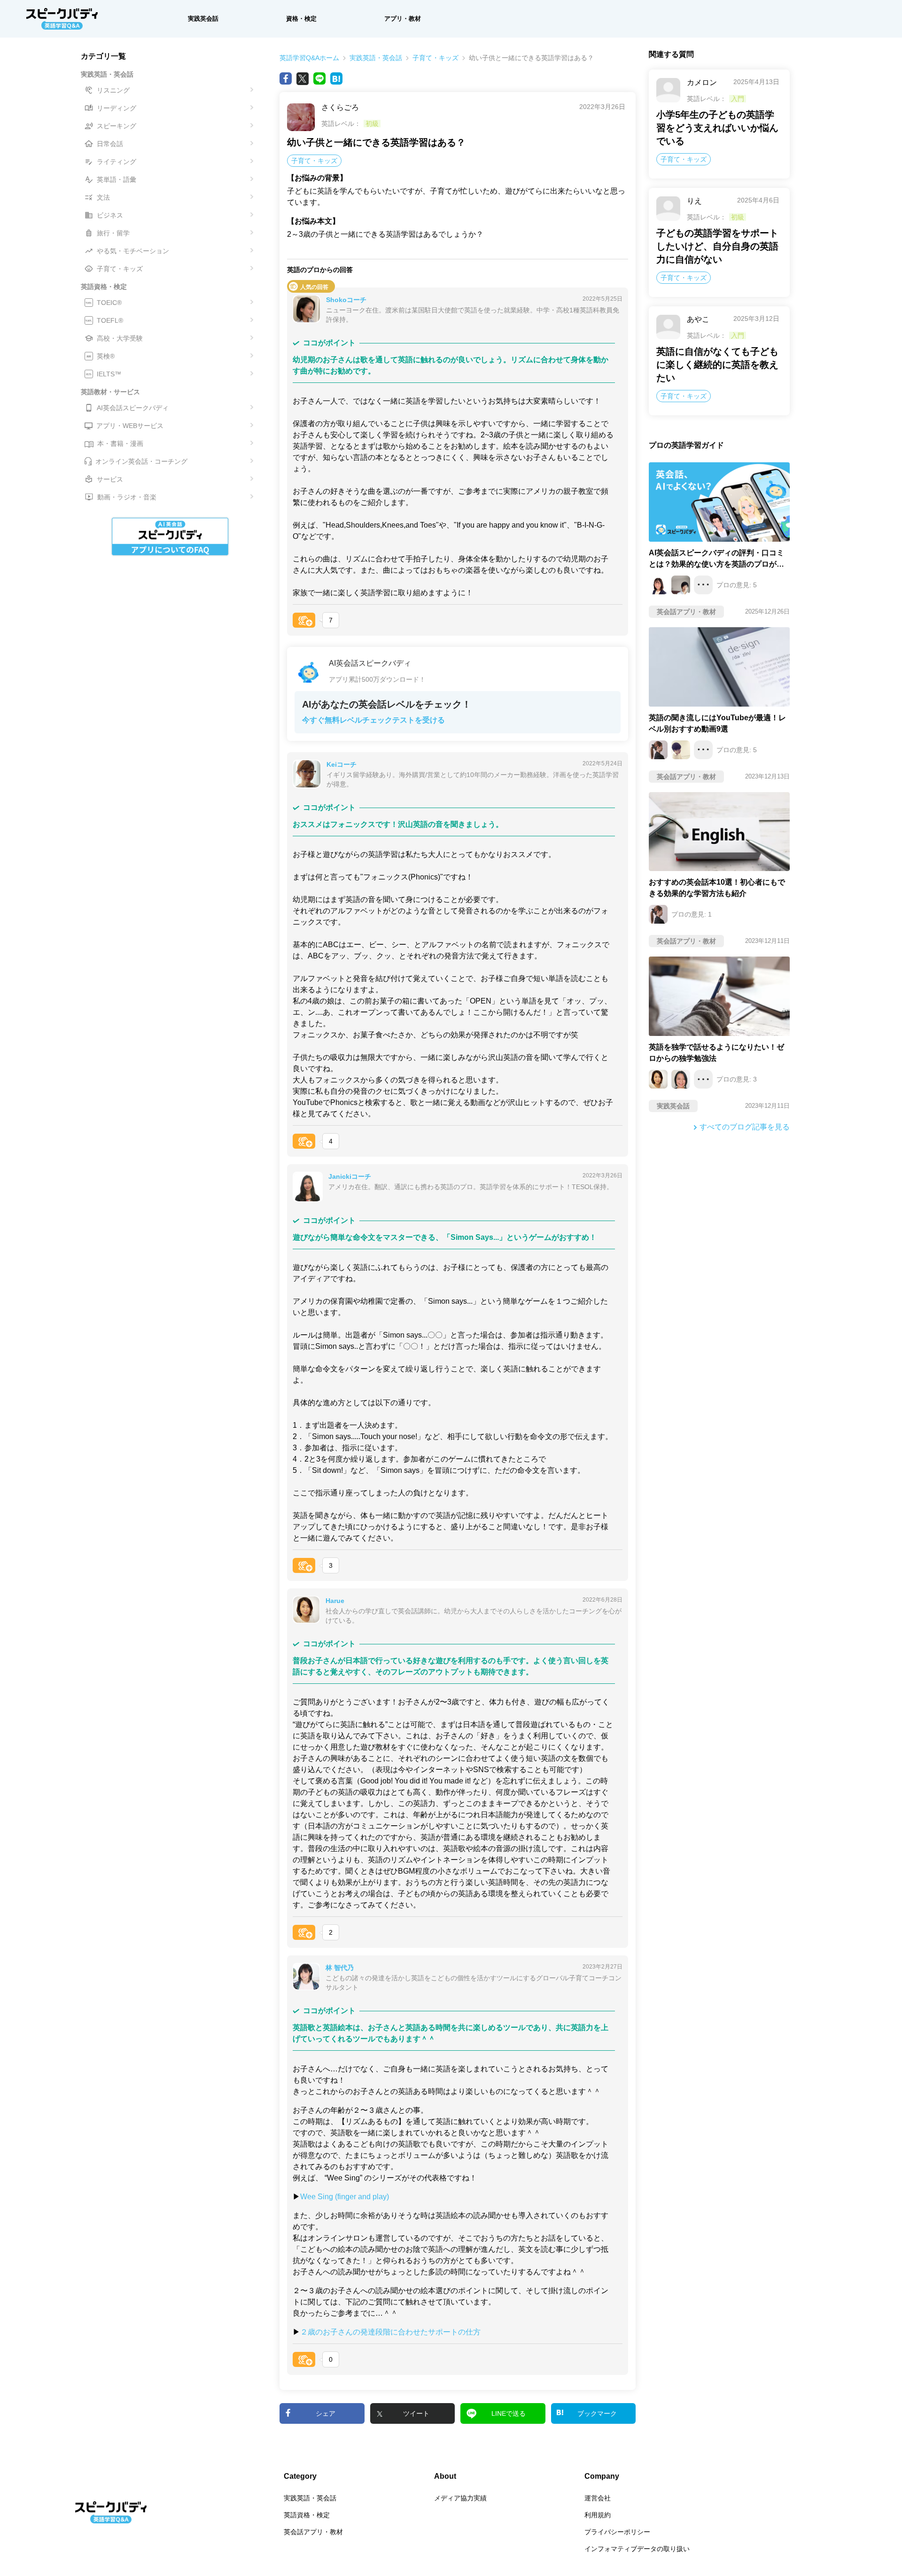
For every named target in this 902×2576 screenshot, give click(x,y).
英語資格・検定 (307, 2515)
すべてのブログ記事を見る (745, 1127)
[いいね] (304, 620)
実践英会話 (203, 19)
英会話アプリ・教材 (313, 2532)
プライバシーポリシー (617, 2532)
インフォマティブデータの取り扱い (637, 2549)
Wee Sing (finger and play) (345, 2197)
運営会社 (598, 2498)
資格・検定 (301, 19)
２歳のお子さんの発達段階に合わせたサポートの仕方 (390, 2332)
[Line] (319, 78)
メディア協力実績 (460, 2498)
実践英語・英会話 (376, 58)
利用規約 (598, 2515)
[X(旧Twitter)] (303, 78)
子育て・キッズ (435, 58)
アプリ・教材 (403, 19)
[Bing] (336, 78)
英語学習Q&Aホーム (309, 58)
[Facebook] (286, 78)
